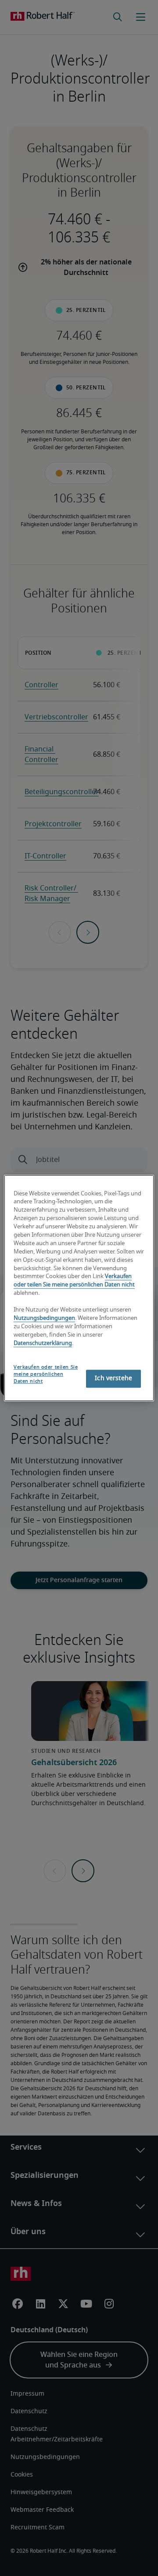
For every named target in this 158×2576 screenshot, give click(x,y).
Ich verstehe (113, 1378)
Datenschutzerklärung (43, 1343)
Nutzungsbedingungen (44, 1318)
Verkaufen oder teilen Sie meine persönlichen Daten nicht (46, 1375)
